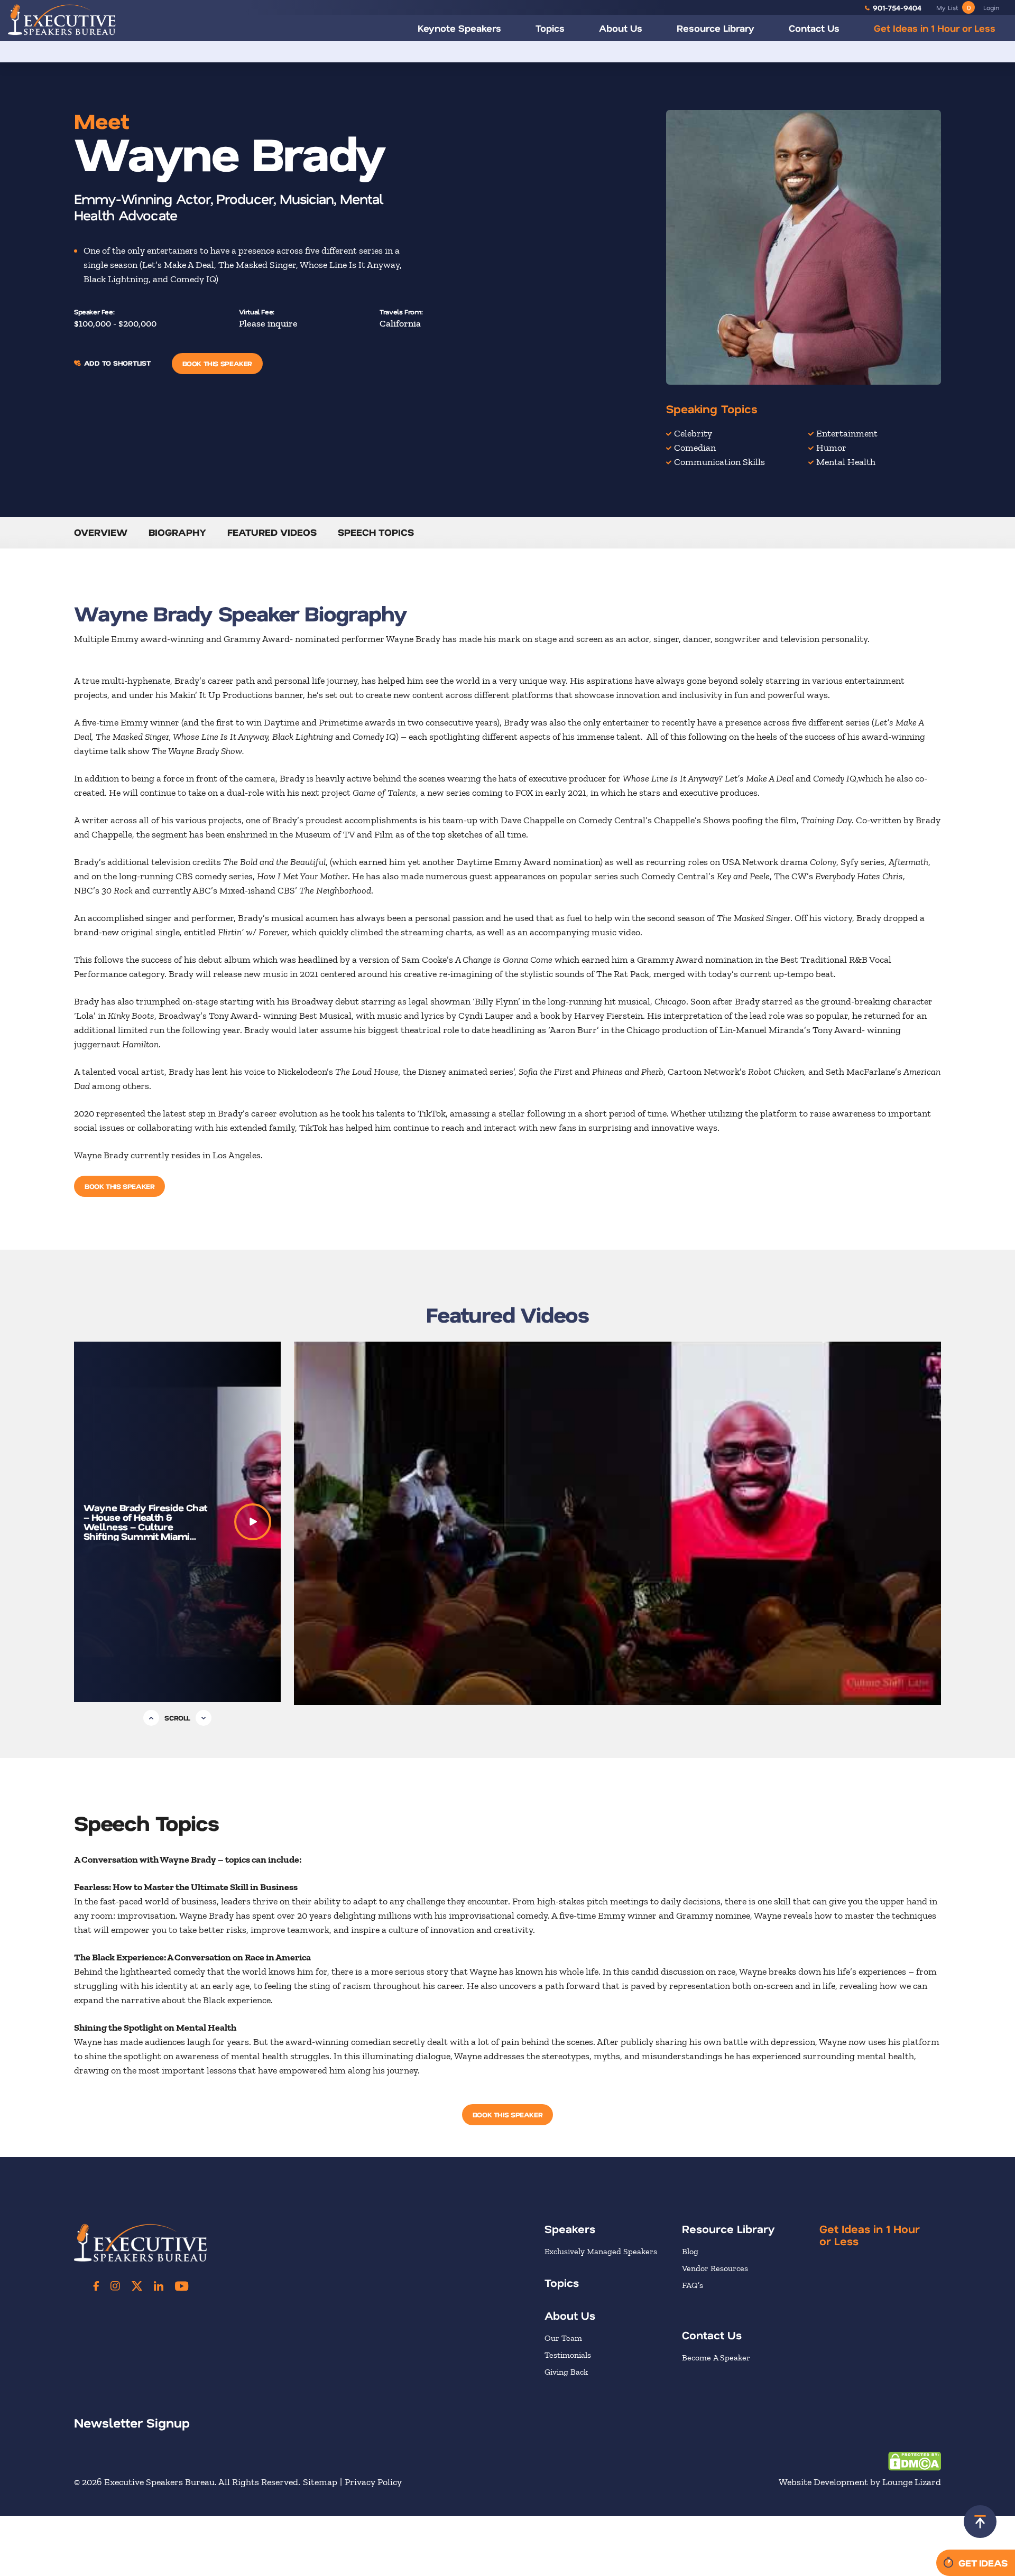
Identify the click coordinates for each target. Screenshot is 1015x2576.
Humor (831, 448)
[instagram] (115, 2286)
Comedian (695, 448)
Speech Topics (376, 532)
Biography (177, 532)
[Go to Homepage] (62, 20)
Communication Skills (719, 462)
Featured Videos (272, 532)
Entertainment (847, 433)
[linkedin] (159, 2286)
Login (991, 7)
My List (953, 7)
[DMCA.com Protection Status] (915, 2460)
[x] (137, 2286)
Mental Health (846, 462)
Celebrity (693, 433)
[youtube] (182, 2286)
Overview (101, 532)
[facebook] (96, 2286)
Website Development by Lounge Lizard (860, 2482)
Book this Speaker (217, 363)
